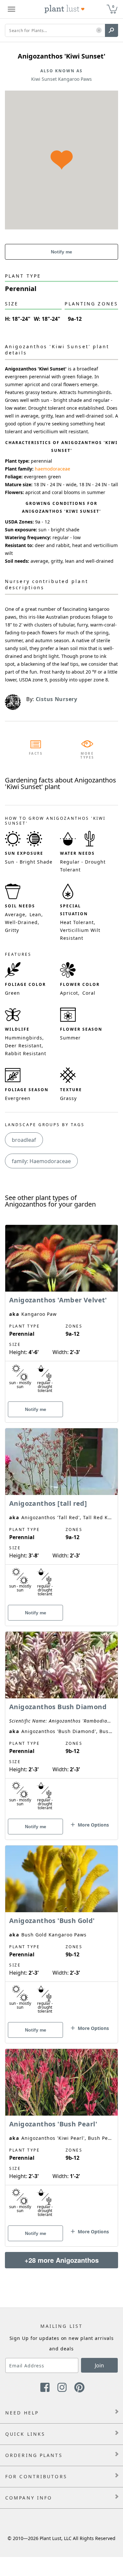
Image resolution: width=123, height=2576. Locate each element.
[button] (99, 31)
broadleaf (24, 1140)
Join (99, 2365)
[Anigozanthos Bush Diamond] (61, 1724)
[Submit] (112, 30)
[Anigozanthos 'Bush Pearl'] (61, 2136)
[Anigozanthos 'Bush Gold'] (61, 1933)
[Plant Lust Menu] (11, 9)
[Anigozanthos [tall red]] (61, 1516)
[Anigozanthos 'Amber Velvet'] (61, 1312)
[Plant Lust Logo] (65, 9)
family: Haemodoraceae (41, 1161)
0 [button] (113, 6)
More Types (87, 755)
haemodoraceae (52, 469)
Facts (36, 753)
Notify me (61, 252)
